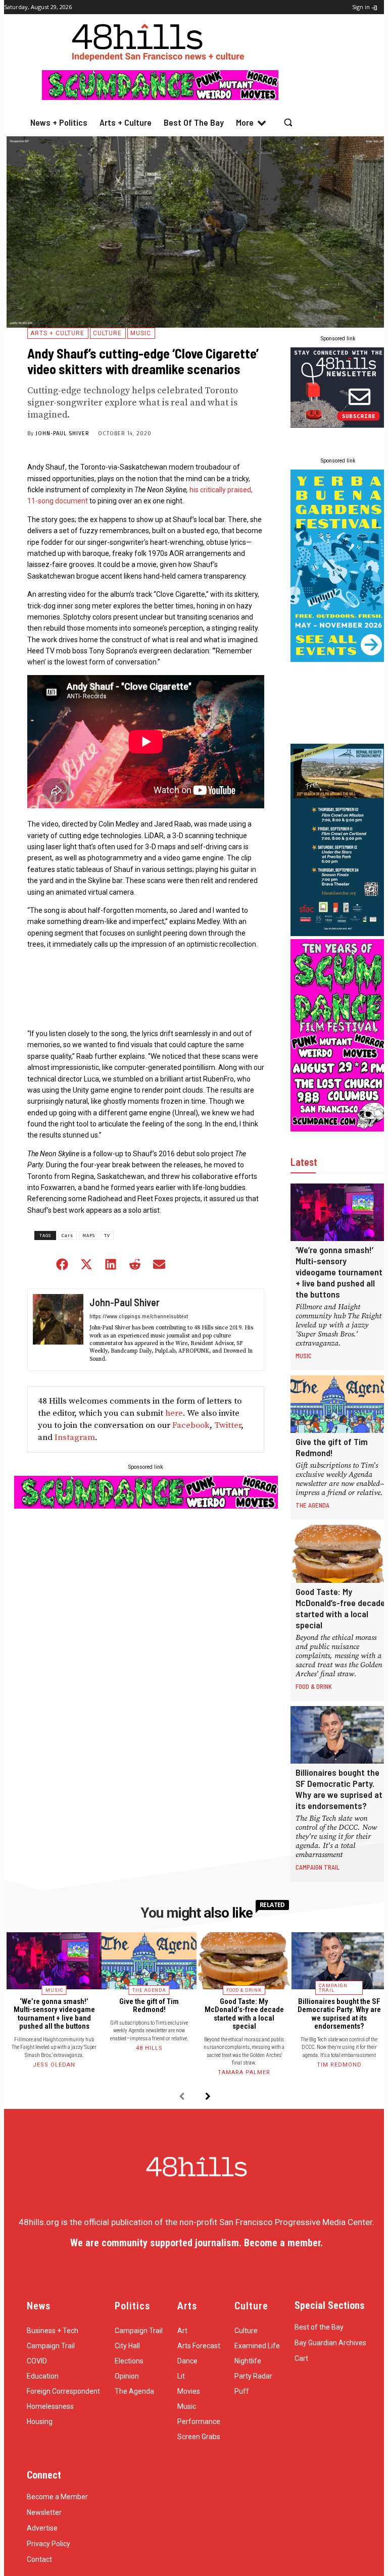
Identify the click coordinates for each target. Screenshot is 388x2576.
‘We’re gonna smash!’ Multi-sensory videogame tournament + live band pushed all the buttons (339, 1272)
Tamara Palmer (244, 2072)
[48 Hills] (160, 40)
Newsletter (44, 2512)
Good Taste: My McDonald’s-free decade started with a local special (340, 1608)
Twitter (228, 1425)
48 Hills (149, 2048)
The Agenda (312, 1505)
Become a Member (57, 2497)
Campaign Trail (318, 1867)
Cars (67, 1235)
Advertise (42, 2528)
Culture (107, 333)
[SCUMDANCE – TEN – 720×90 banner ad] (160, 97)
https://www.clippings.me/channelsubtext (139, 1316)
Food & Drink (314, 1686)
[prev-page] (182, 2097)
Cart (301, 2358)
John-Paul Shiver (63, 433)
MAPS (89, 1235)
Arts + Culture (57, 333)
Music (141, 333)
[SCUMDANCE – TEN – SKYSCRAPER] (339, 1128)
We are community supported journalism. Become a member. (197, 2243)
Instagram (75, 1437)
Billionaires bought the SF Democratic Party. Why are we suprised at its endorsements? (339, 1789)
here (174, 1413)
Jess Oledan (54, 2065)
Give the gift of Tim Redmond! (332, 1447)
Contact (39, 2559)
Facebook (191, 1425)
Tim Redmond (339, 2065)
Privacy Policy (48, 2544)
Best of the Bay (319, 2327)
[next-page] (208, 2097)
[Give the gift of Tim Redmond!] (339, 1404)
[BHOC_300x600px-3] (339, 933)
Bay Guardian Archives (330, 2343)
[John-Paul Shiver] (58, 1330)
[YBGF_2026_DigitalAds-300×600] (339, 659)
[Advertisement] (339, 703)
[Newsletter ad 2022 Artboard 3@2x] (339, 425)
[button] (288, 122)
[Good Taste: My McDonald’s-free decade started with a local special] (339, 1554)
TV (107, 1235)
